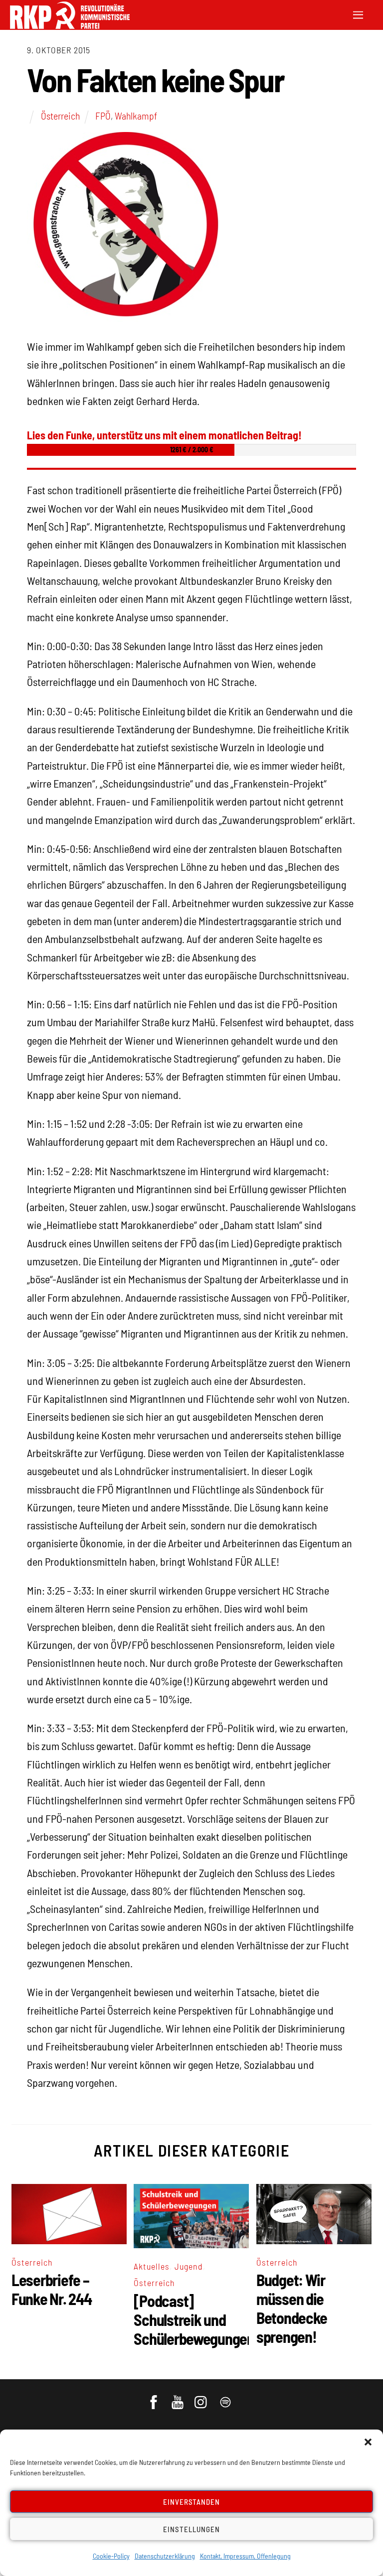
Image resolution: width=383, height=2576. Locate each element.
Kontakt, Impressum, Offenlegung (245, 2556)
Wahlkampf (136, 116)
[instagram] (202, 2397)
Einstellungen (191, 2529)
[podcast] (226, 2397)
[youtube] (178, 2397)
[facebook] (154, 2397)
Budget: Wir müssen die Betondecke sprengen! (292, 2308)
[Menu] (358, 14)
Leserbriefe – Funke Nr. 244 (51, 2289)
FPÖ (103, 116)
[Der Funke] (70, 26)
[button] (368, 2442)
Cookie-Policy (111, 2556)
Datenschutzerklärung (165, 2556)
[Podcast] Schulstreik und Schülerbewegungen (194, 2319)
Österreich (60, 116)
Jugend (189, 2266)
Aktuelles (152, 2266)
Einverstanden (192, 2502)
